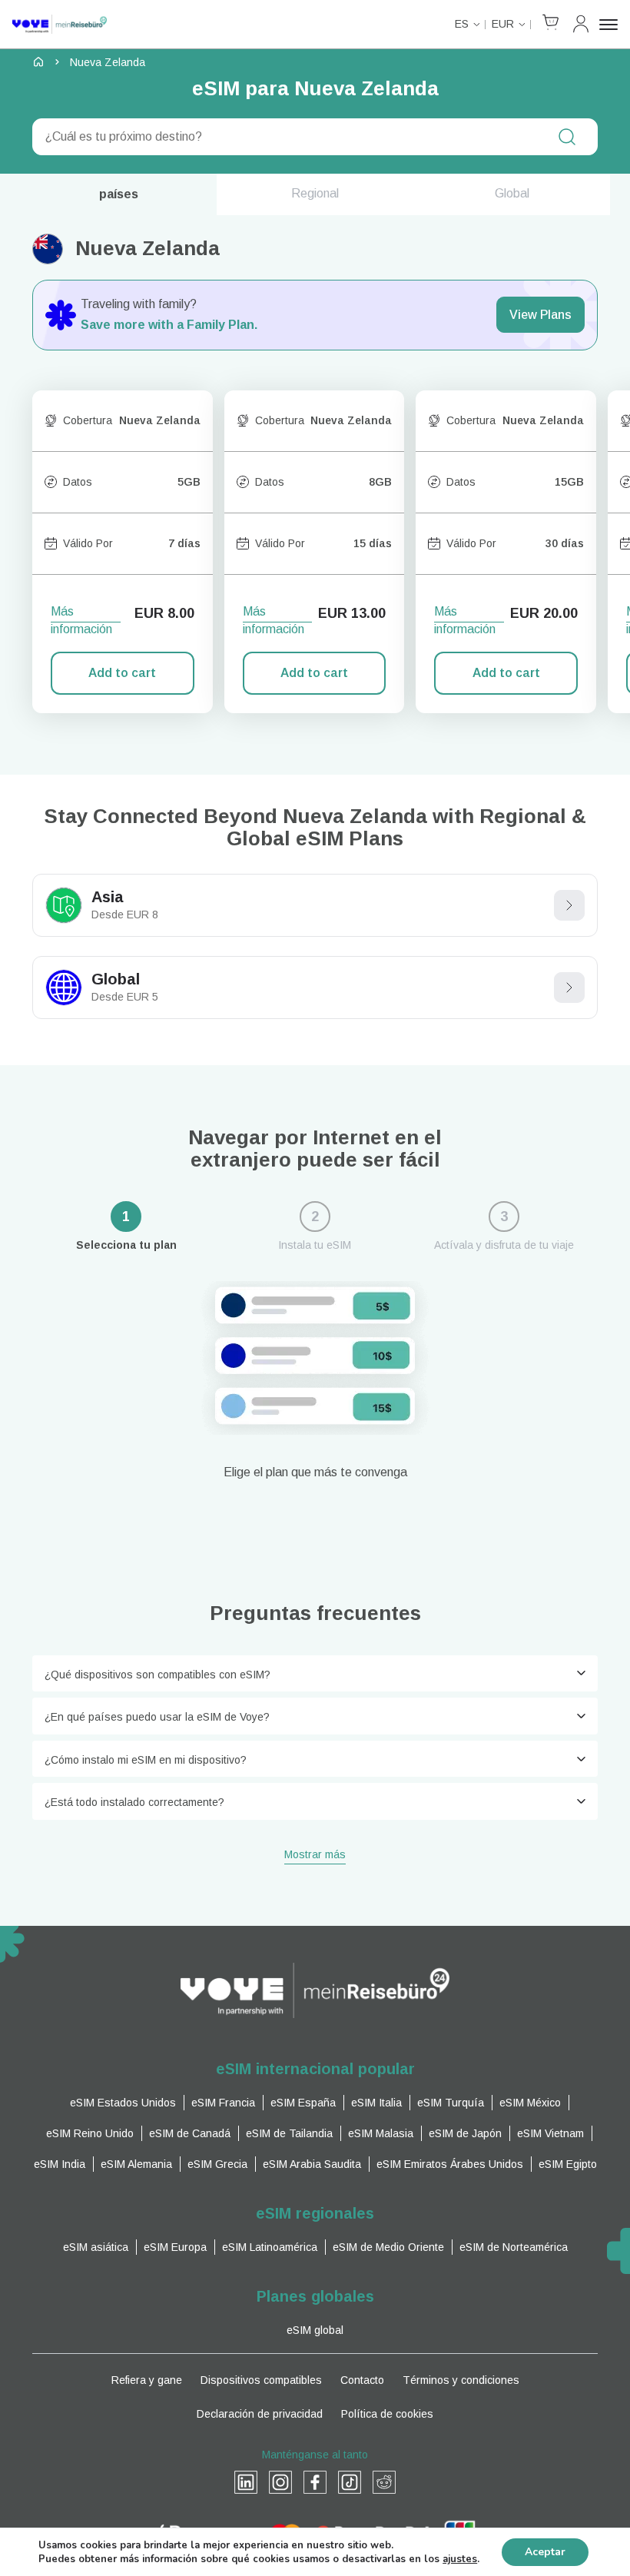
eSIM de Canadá (190, 2133)
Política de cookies (387, 2414)
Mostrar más (315, 1856)
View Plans (540, 315)
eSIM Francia (223, 2103)
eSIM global (315, 2330)
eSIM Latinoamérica (270, 2247)
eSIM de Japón (465, 2133)
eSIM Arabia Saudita (312, 2164)
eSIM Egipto (568, 2164)
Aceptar (545, 2552)
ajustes (460, 2559)
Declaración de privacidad (260, 2414)
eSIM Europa (175, 2247)
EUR (503, 24)
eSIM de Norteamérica (514, 2247)
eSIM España (303, 2103)
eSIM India (60, 2164)
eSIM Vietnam (550, 2133)
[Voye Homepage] (60, 24)
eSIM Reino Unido (90, 2133)
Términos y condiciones (461, 2380)
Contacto (362, 2380)
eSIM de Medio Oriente (388, 2247)
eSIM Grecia (217, 2164)
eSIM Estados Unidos (123, 2103)
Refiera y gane (147, 2380)
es (462, 24)
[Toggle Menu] (608, 25)
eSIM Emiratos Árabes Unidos (450, 2164)
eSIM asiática (96, 2247)
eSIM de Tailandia (289, 2133)
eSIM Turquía (451, 2103)
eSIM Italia (376, 2103)
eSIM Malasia (381, 2133)
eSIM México (530, 2103)
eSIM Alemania (136, 2164)
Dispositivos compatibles (261, 2380)
